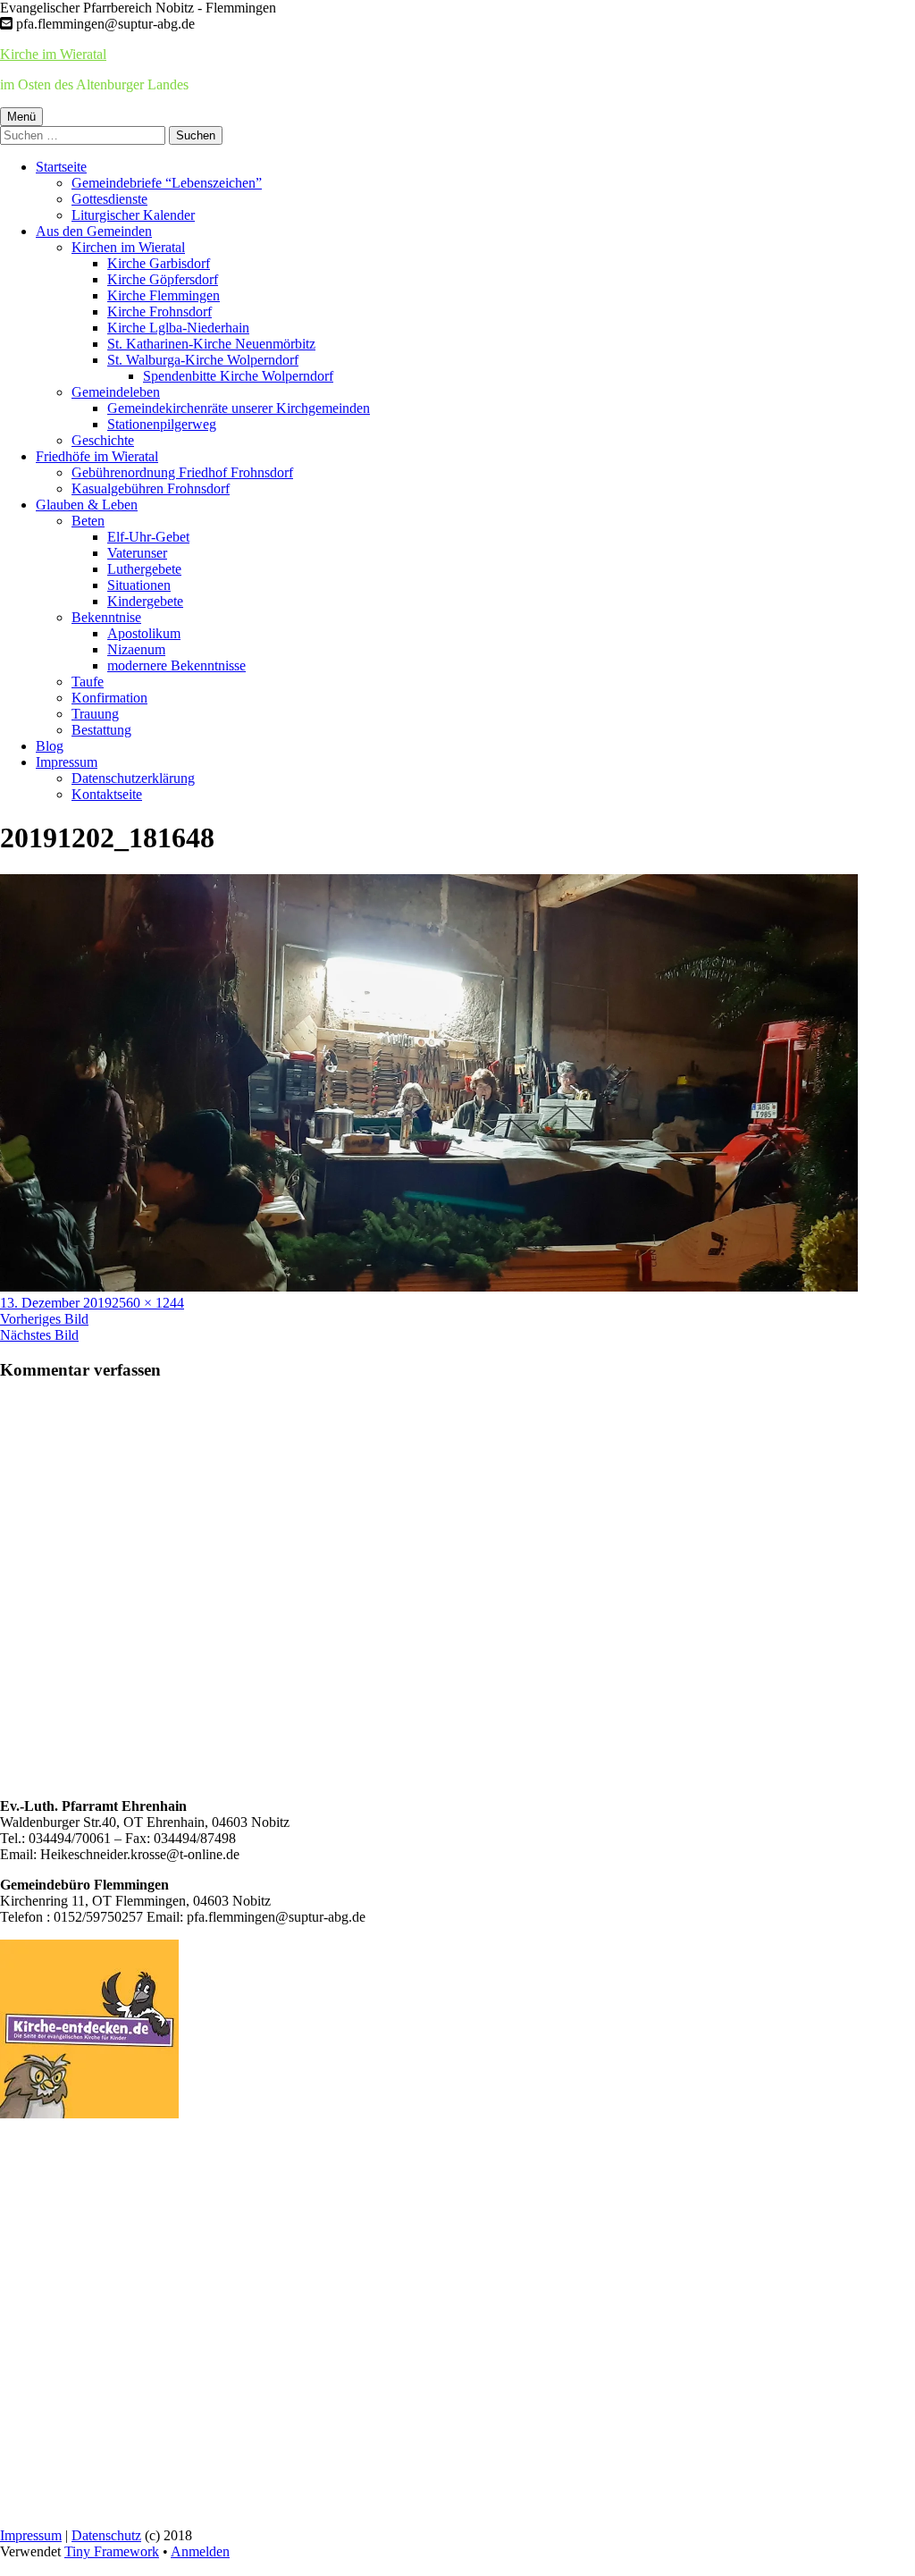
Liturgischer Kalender (133, 215)
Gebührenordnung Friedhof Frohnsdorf (182, 472)
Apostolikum (144, 633)
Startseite (61, 167)
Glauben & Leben (87, 505)
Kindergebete (145, 601)
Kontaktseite (107, 794)
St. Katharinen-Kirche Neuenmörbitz (211, 344)
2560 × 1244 (148, 1303)
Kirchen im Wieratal (128, 247)
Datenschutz (106, 2535)
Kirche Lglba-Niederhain (178, 328)
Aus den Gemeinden (94, 231)
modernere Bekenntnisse (176, 665)
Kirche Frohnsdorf (159, 311)
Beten (88, 521)
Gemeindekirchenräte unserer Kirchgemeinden (239, 408)
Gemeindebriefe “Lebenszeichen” (167, 183)
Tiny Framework (112, 2551)
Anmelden (200, 2551)
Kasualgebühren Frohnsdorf (151, 488)
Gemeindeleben (116, 392)
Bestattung (101, 730)
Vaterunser (137, 553)
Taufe (88, 682)
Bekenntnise (106, 617)
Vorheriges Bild (44, 1319)
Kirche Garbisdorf (159, 263)
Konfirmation (109, 698)
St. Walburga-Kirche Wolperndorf (203, 360)
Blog (50, 746)
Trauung (95, 714)
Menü (21, 117)
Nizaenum (136, 649)
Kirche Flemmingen (164, 295)
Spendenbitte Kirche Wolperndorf (238, 376)
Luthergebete (144, 569)
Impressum (67, 762)
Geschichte (103, 440)
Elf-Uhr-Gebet (148, 537)
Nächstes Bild (39, 1335)
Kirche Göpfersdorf (163, 279)
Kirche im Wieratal (53, 54)
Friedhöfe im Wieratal (97, 456)
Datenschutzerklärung (133, 778)
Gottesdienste (109, 199)
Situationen (139, 585)
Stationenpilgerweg (162, 424)
